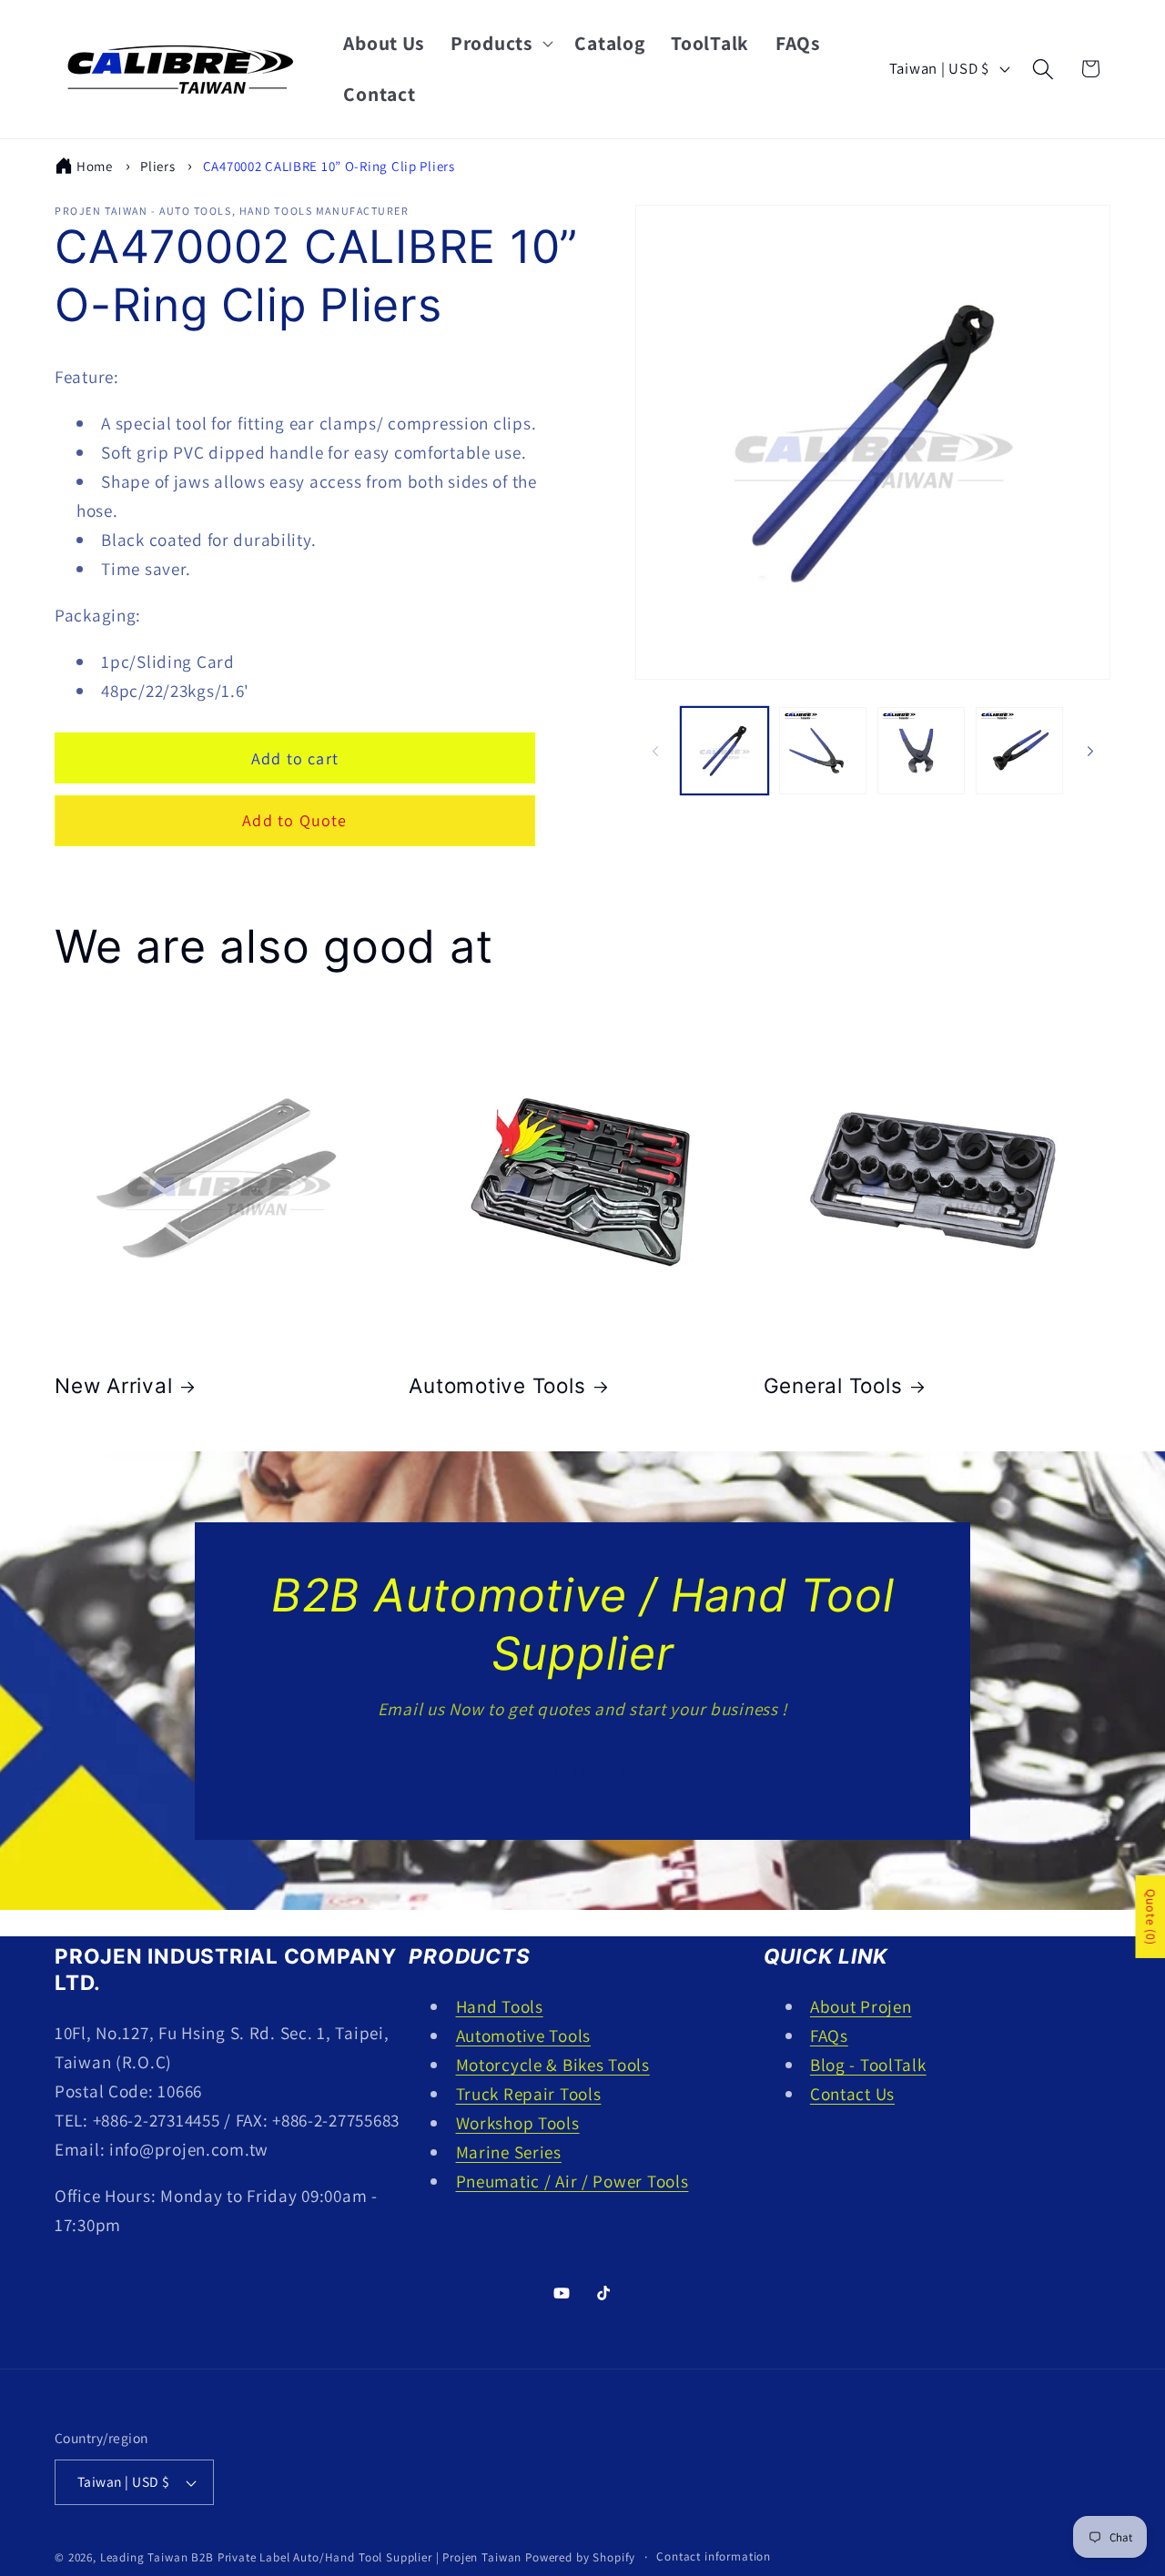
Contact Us (582, 1770)
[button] (500, 44)
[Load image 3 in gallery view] (921, 751)
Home (95, 166)
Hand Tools (500, 2006)
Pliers (157, 166)
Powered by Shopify (580, 2558)
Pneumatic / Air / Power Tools (572, 2181)
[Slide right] (1090, 751)
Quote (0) (1150, 1917)
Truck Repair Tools (529, 2094)
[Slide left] (655, 751)
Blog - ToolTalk (868, 2065)
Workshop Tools (518, 2123)
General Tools (833, 1386)
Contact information (714, 2557)
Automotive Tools (497, 1386)
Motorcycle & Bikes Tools (553, 2065)
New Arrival (113, 1386)
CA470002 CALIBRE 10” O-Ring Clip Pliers (329, 166)
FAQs (829, 2036)
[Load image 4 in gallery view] (1019, 751)
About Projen (861, 2006)
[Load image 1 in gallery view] (724, 751)
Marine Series (509, 2152)
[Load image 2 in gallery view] (823, 751)
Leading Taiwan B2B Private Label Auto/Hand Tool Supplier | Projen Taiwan (311, 2558)
